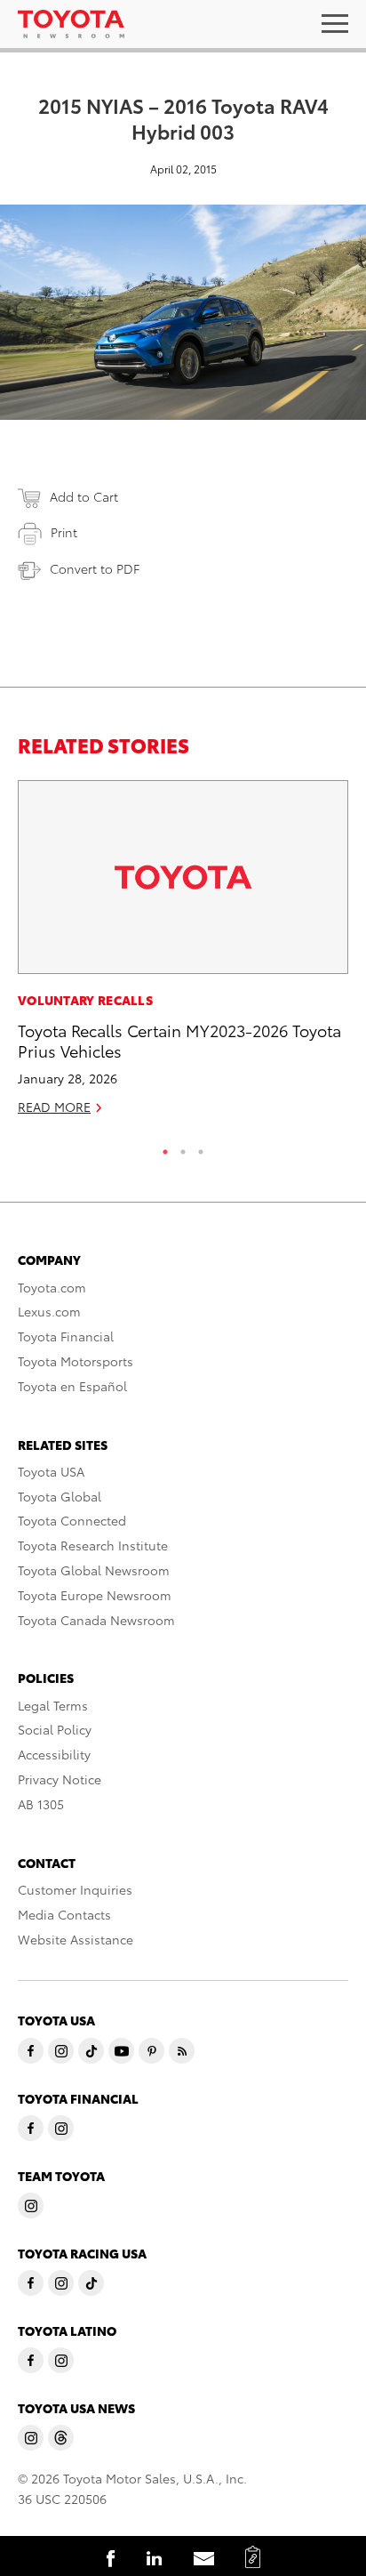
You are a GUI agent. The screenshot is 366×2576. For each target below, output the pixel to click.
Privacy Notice (60, 1779)
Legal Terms (53, 1705)
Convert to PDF (95, 568)
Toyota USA (51, 1471)
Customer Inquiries (75, 1889)
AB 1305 (41, 1804)
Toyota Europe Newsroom (95, 1595)
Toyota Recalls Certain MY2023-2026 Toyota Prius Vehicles (179, 1040)
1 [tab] (165, 1147)
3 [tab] (201, 1147)
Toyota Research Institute (93, 1545)
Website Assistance (76, 1939)
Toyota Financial (66, 1336)
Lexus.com (49, 1311)
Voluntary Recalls (85, 1000)
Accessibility (54, 1754)
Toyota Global (60, 1496)
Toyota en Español (72, 1386)
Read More (54, 1107)
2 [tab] (183, 1147)
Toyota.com (52, 1287)
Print (64, 532)
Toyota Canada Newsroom (96, 1620)
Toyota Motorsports (76, 1361)
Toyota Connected (72, 1520)
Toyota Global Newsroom (94, 1570)
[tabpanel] (183, 955)
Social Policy (55, 1729)
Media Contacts (64, 1914)
